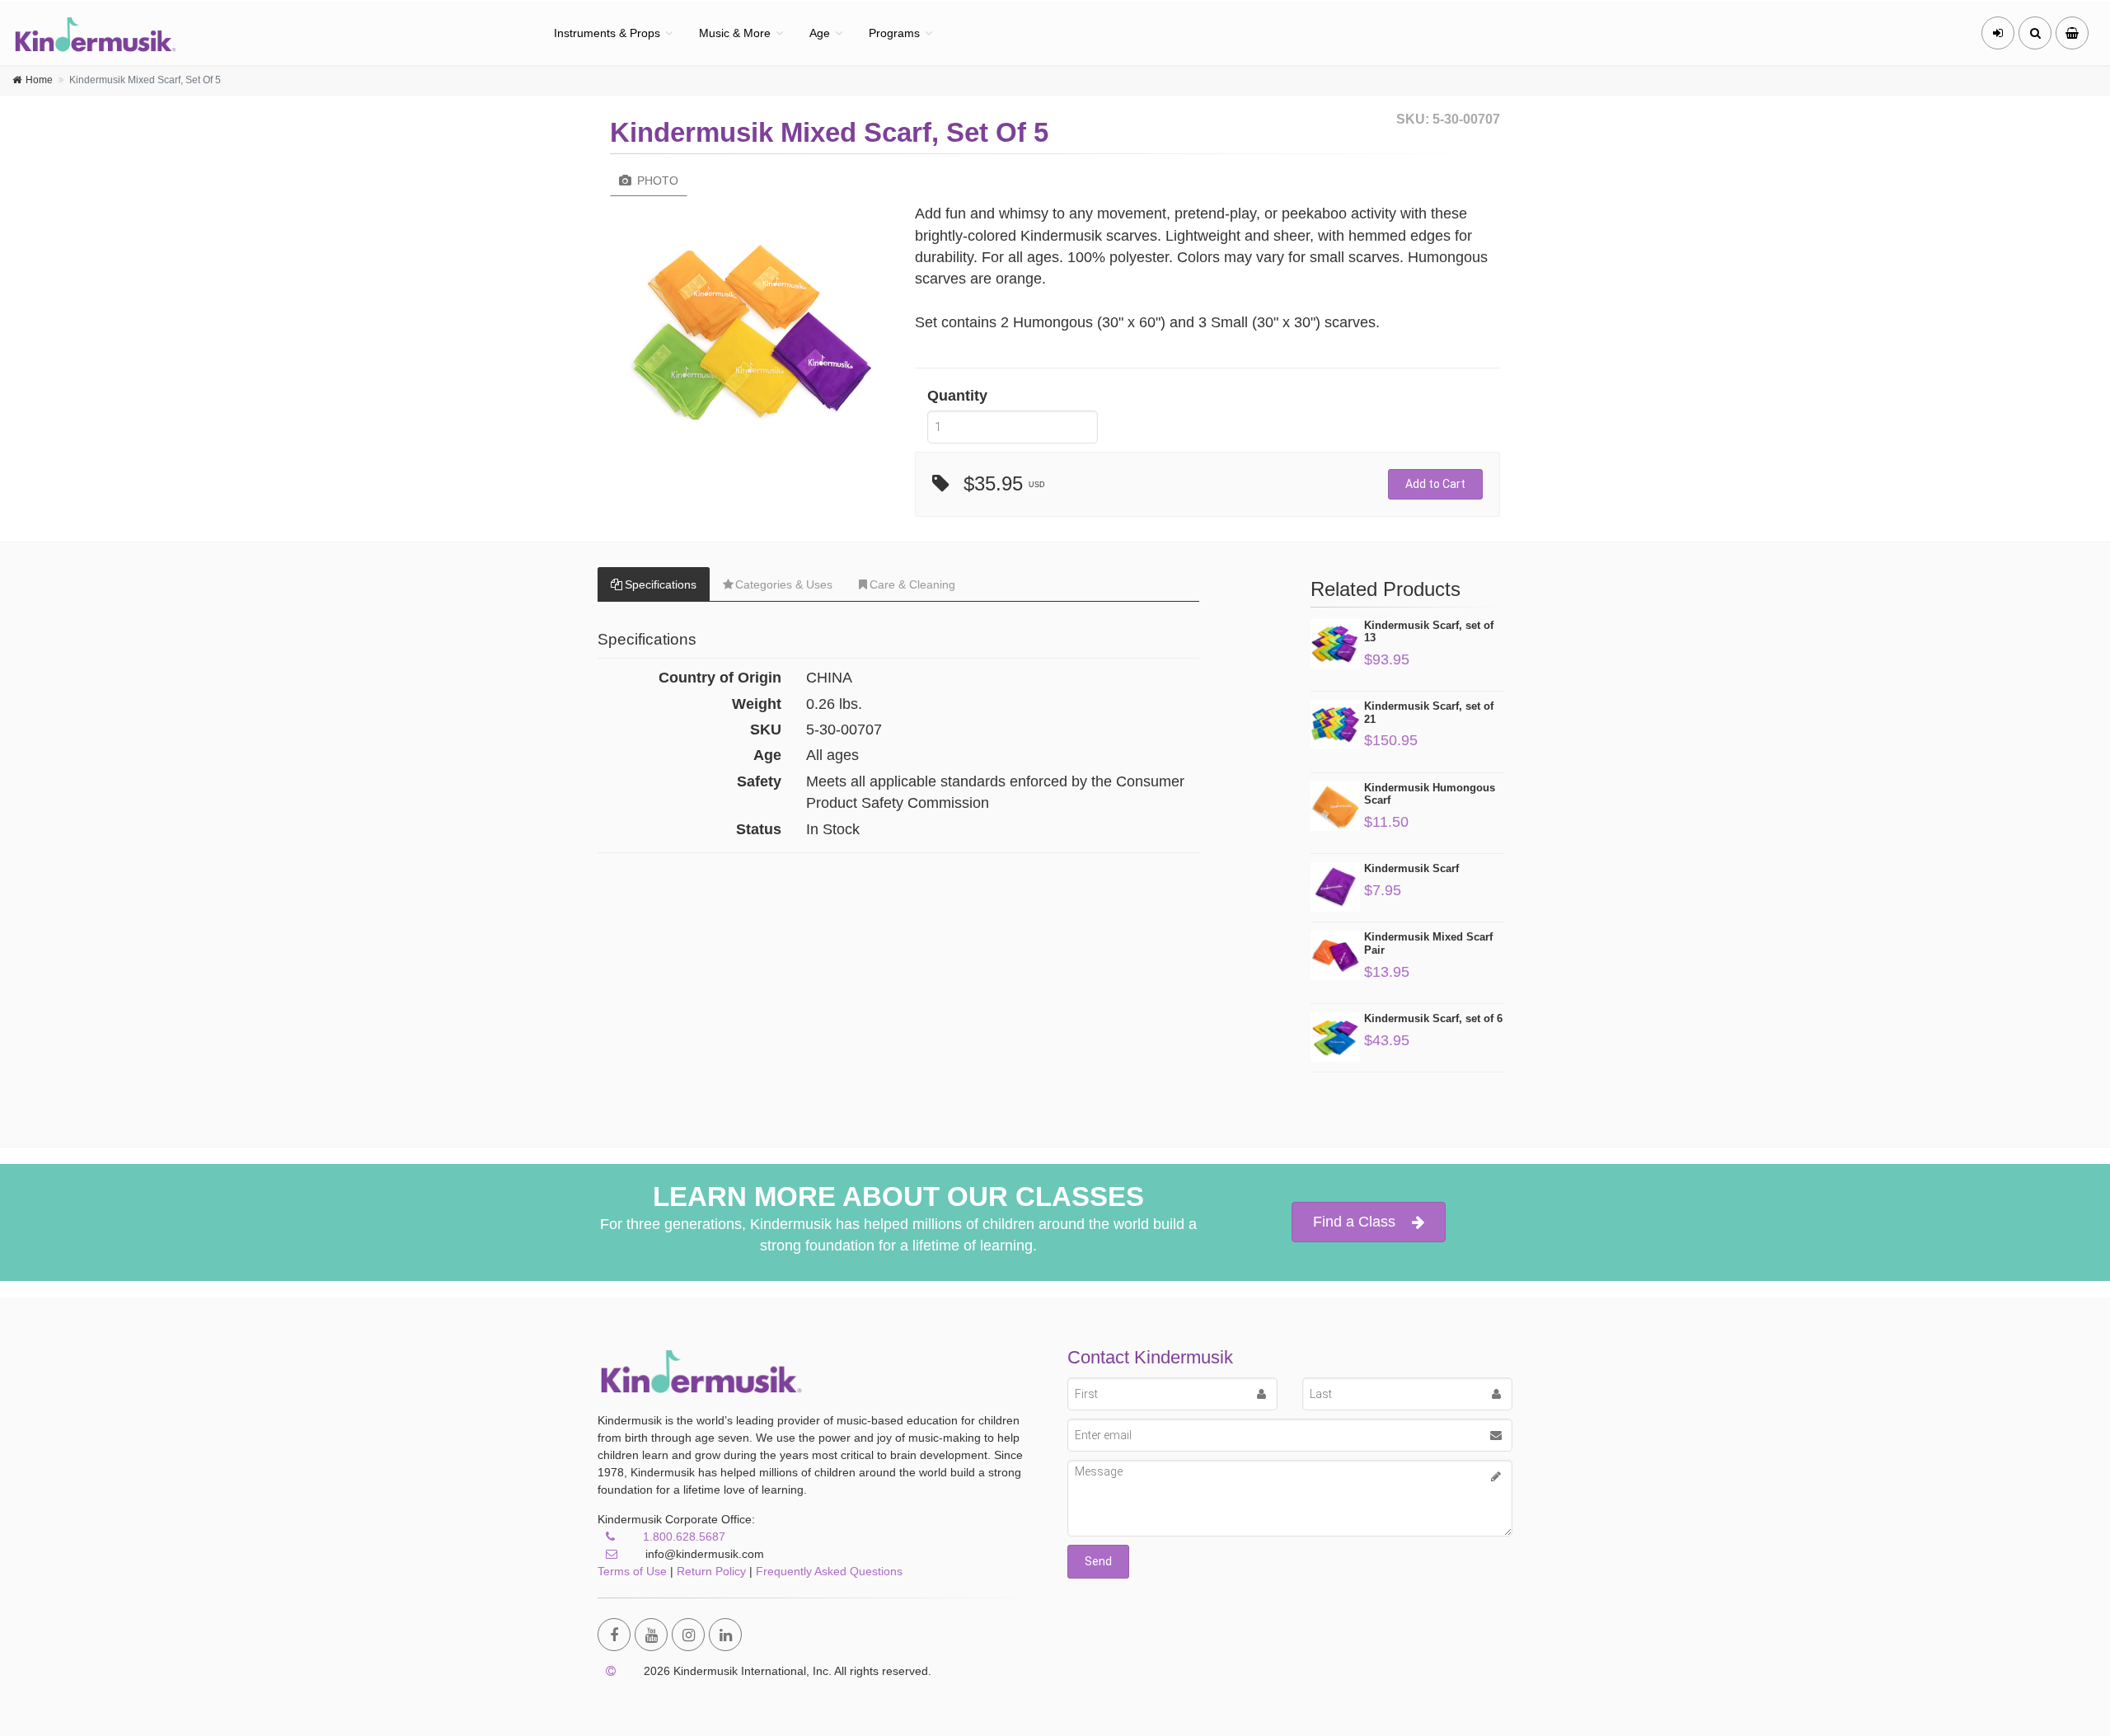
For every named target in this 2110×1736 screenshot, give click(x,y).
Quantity (957, 396)
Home (39, 80)
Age (820, 33)
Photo (656, 181)
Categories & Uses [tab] (784, 584)
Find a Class (1354, 1222)
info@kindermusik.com (703, 1554)
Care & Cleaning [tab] (912, 584)
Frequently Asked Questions (829, 1571)
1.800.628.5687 (684, 1537)
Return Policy (711, 1571)
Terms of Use (632, 1571)
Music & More (735, 33)
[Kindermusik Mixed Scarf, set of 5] (750, 336)
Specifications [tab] (661, 584)
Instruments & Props (607, 33)
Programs (894, 33)
